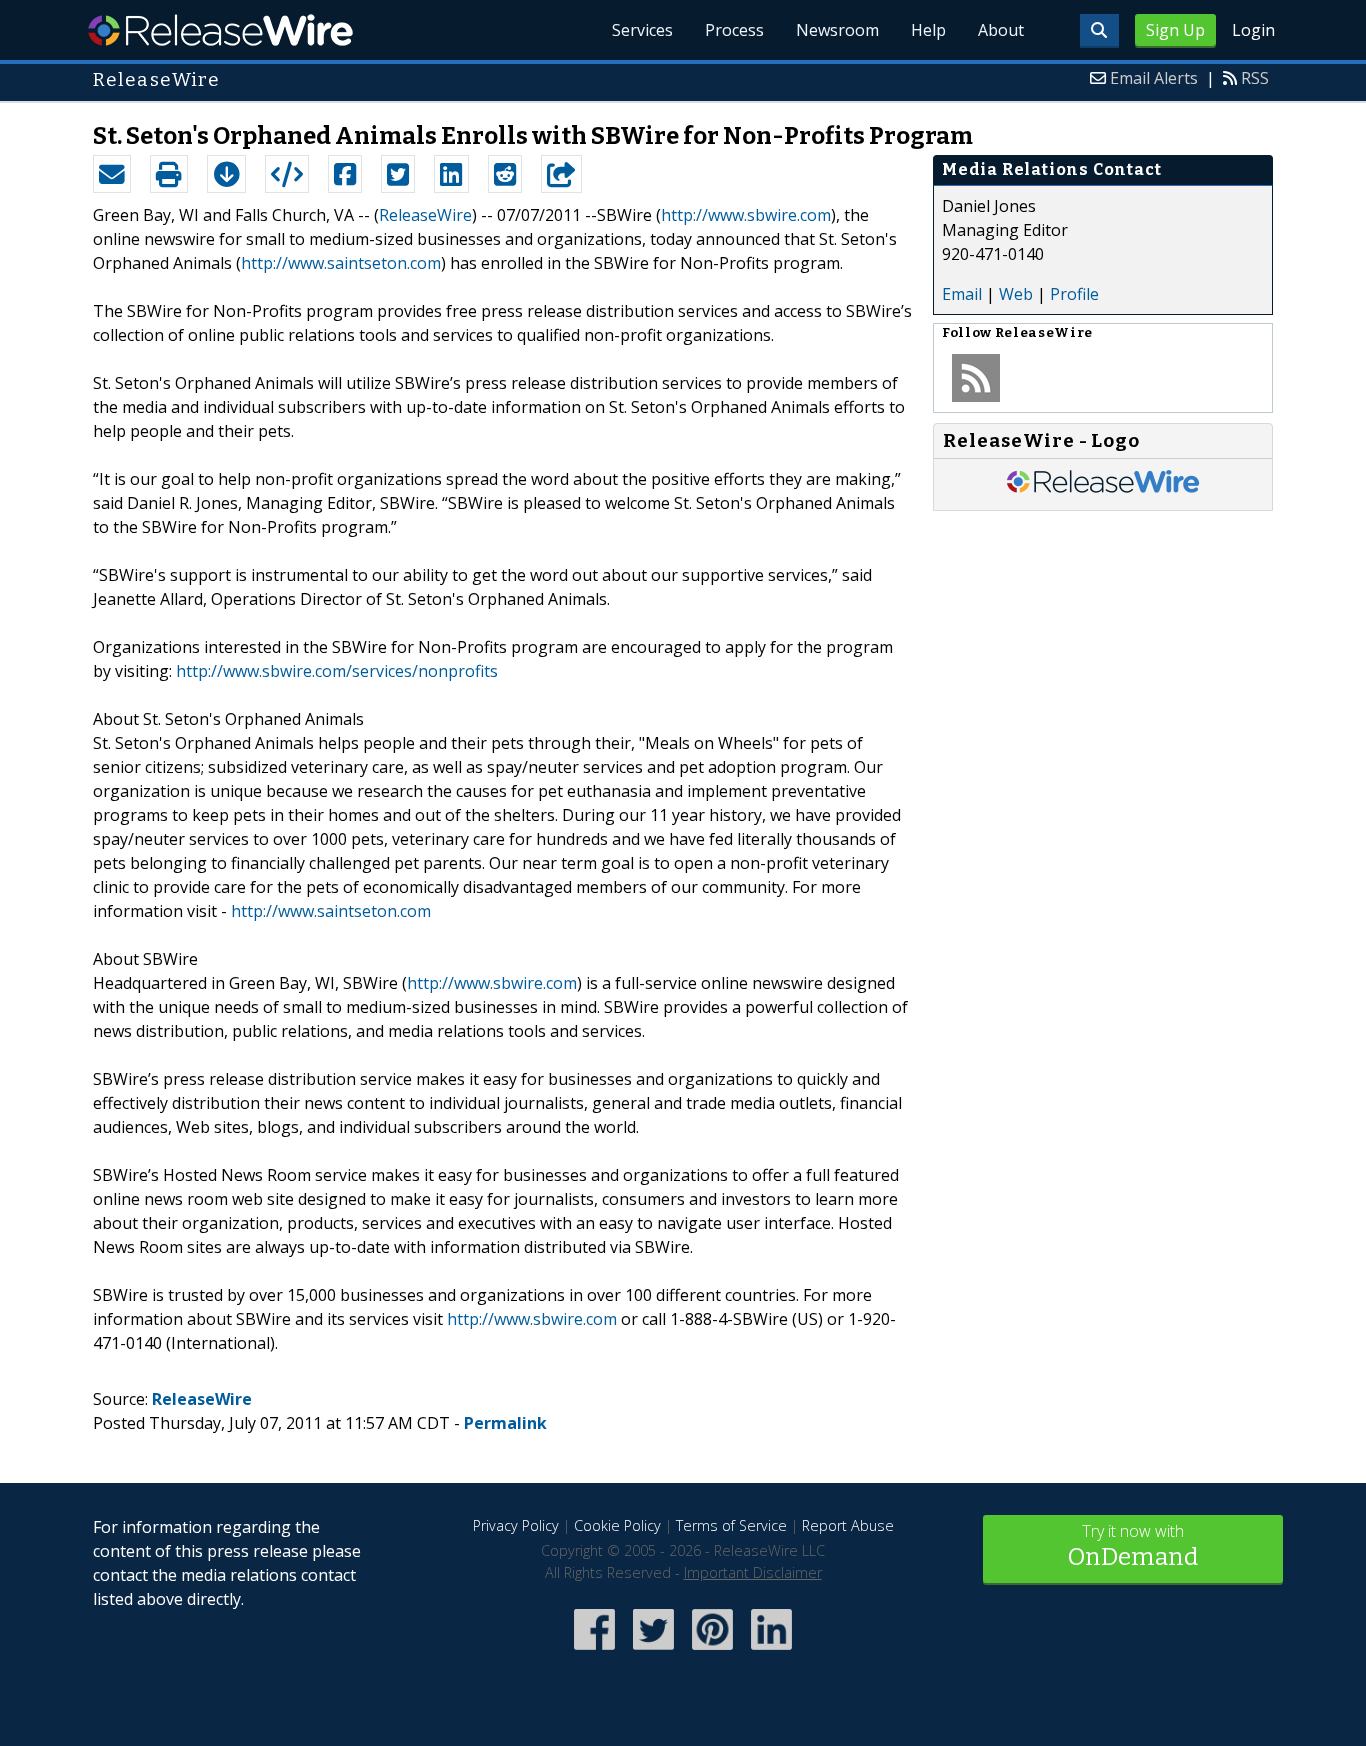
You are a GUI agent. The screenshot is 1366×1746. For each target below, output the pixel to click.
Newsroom (837, 30)
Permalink (505, 1423)
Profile (1074, 294)
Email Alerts (1154, 78)
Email (962, 294)
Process (734, 30)
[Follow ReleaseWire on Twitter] (653, 1651)
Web (1016, 294)
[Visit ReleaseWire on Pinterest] (712, 1651)
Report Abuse (848, 1525)
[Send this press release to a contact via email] (112, 174)
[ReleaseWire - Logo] (1103, 490)
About (1001, 30)
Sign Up (1175, 30)
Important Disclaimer (753, 1572)
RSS (1255, 78)
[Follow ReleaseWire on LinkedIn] (771, 1651)
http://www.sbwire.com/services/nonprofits (337, 671)
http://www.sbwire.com (746, 215)
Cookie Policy (617, 1525)
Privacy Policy (516, 1525)
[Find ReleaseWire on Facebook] (594, 1651)
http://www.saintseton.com (341, 263)
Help (928, 30)
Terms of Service (731, 1525)
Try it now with (1133, 1545)
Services (642, 30)
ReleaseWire (220, 30)
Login (1253, 30)
